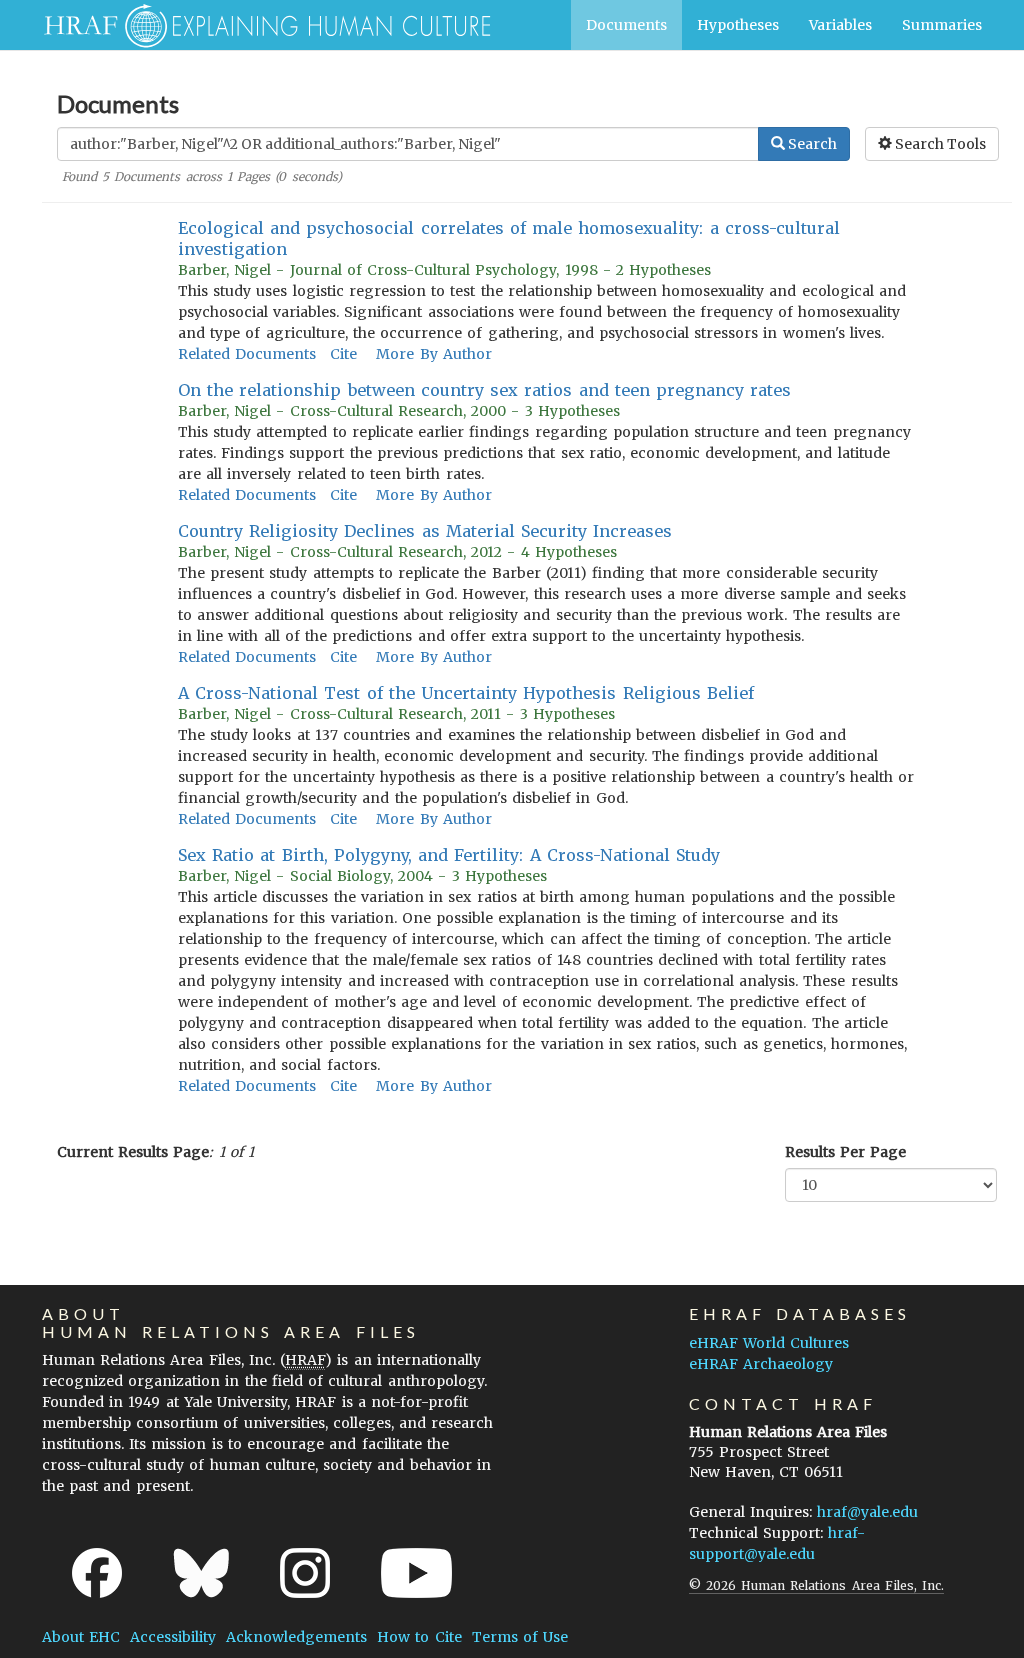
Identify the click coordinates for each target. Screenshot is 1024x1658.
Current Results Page (133, 1152)
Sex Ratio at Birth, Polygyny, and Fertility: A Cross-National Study (449, 855)
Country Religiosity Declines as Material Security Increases (425, 531)
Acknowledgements (296, 1637)
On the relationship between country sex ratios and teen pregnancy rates (484, 390)
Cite (343, 354)
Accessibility (173, 1637)
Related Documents (247, 354)
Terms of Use (520, 1637)
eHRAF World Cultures (769, 1343)
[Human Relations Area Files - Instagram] (305, 1573)
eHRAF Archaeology (761, 1364)
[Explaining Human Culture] (259, 25)
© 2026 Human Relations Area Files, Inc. (816, 1585)
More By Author (433, 354)
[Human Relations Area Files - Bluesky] (201, 1573)
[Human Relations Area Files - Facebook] (97, 1573)
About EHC (81, 1637)
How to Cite (419, 1637)
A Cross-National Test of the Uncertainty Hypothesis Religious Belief (466, 693)
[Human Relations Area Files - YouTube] (416, 1573)
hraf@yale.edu (867, 1512)
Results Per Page (845, 1152)
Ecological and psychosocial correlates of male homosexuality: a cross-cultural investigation (509, 238)
